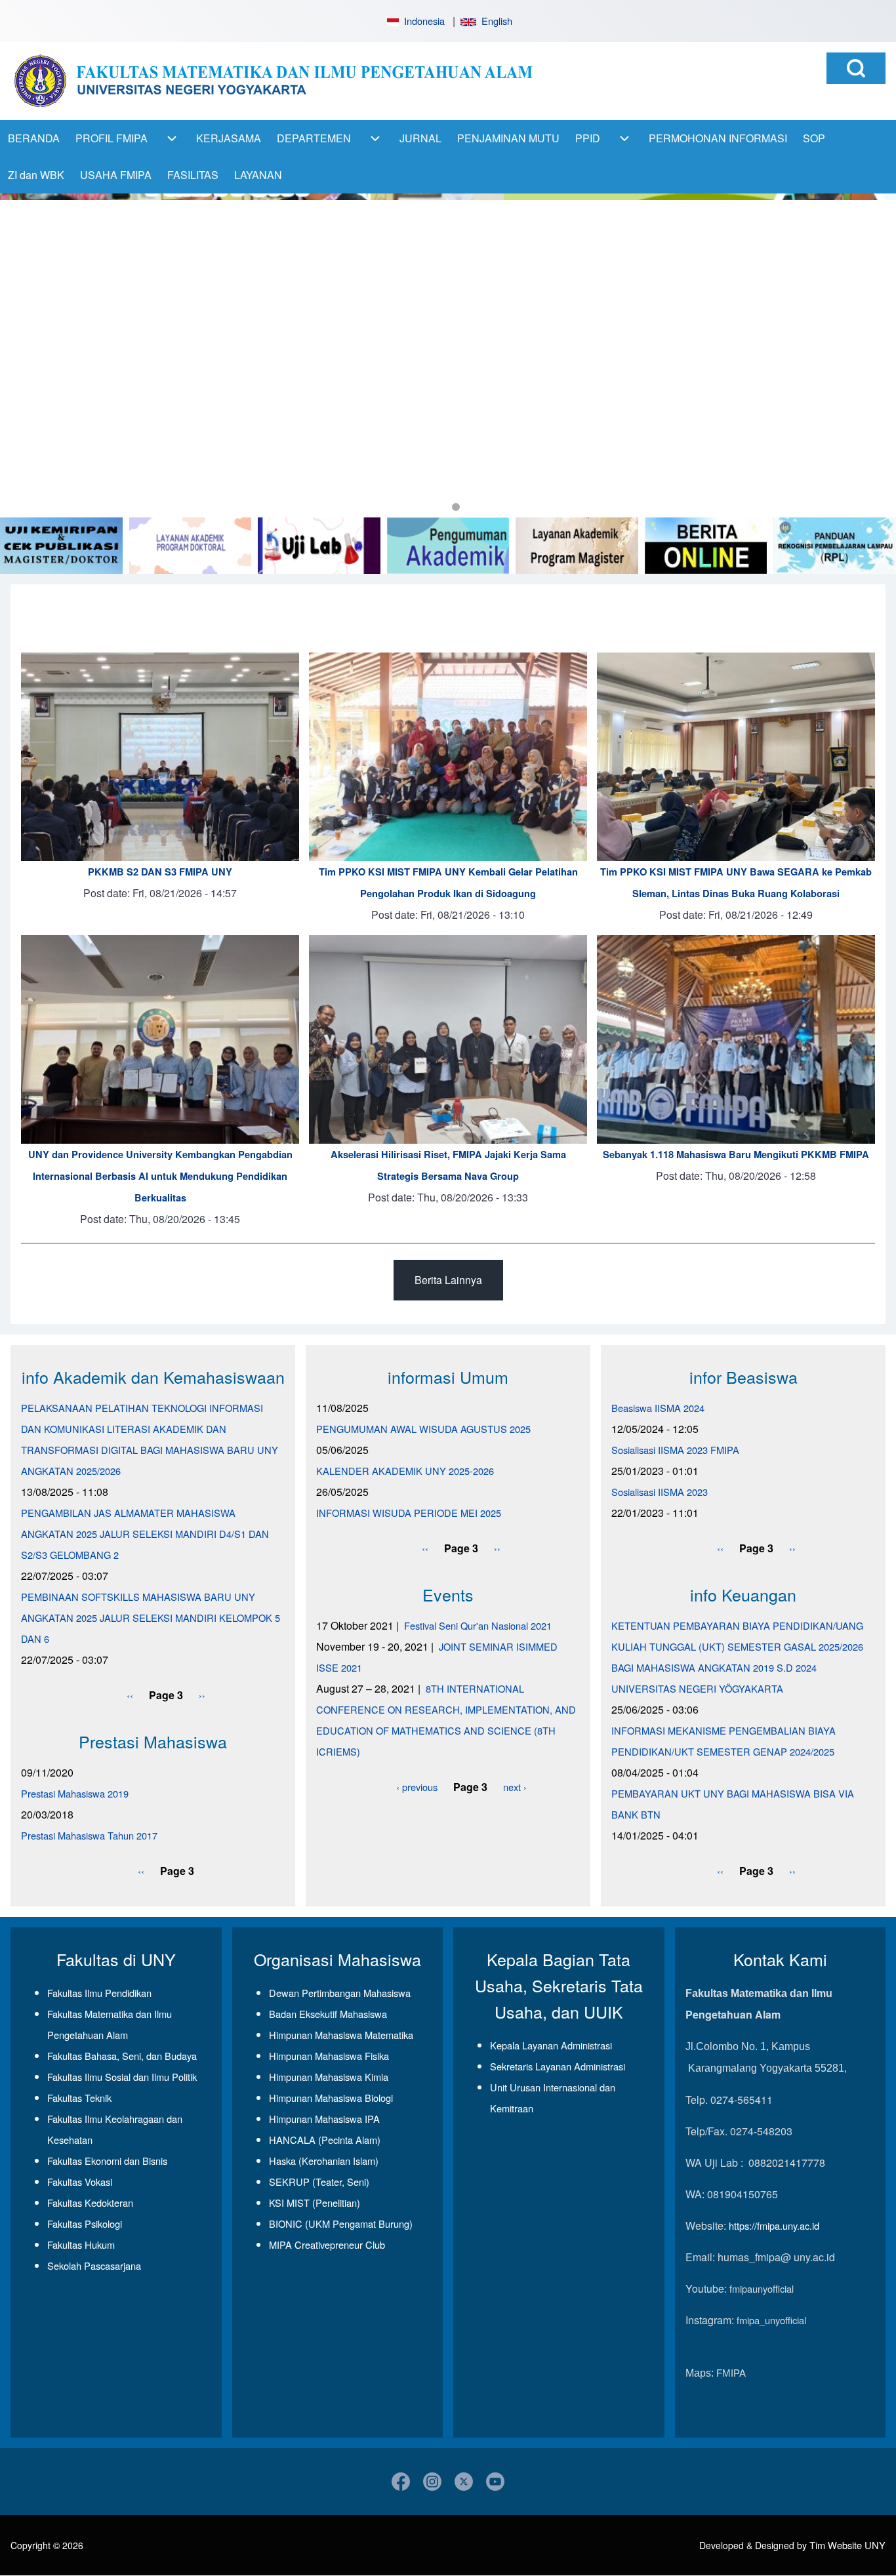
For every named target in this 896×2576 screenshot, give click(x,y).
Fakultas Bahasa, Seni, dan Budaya (122, 2056)
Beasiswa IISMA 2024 (658, 1408)
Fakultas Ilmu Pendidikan (99, 1993)
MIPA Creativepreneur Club (327, 2244)
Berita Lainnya (448, 1280)
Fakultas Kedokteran (90, 2203)
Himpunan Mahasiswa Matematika (341, 2035)
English (494, 21)
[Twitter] (464, 2482)
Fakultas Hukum (81, 2244)
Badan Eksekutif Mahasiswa (328, 2014)
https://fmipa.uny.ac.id (774, 2225)
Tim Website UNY (847, 2545)
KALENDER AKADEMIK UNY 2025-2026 (405, 1471)
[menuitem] (34, 138)
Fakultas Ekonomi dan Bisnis (107, 2161)
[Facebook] (401, 2482)
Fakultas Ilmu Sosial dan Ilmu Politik (122, 2077)
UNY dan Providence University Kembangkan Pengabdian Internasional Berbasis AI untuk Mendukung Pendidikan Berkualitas (160, 1176)
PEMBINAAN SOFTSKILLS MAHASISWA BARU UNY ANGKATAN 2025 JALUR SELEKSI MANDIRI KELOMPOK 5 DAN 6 (151, 1618)
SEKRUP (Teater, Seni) (319, 2182)
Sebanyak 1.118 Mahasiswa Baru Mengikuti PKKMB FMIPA (736, 1155)
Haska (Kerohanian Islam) (324, 2161)
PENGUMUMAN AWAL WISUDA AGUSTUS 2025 (423, 1429)
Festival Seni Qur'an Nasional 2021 (478, 1625)
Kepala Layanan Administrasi (551, 2045)
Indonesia (422, 21)
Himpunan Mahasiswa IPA (324, 2119)
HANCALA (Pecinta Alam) (325, 2140)
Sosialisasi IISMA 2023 (660, 1492)
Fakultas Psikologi (85, 2224)
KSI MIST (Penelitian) (315, 2203)
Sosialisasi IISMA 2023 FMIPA (675, 1450)
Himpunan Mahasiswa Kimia (329, 2077)
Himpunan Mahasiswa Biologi (331, 2098)
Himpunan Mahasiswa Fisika (329, 2056)
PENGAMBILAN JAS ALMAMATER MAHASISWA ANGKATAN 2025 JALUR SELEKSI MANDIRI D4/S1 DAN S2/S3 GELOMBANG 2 (145, 1534)
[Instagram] (432, 2482)
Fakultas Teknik (79, 2098)
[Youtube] (495, 2482)
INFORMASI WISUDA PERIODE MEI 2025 (409, 1513)
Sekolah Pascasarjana (94, 2265)
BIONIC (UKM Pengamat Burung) (341, 2224)
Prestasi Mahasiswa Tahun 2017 (89, 1835)
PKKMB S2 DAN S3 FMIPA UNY (160, 872)
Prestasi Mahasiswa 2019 (75, 1793)
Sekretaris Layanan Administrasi (558, 2066)
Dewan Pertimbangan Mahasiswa (340, 1993)
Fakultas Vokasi (80, 2182)
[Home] (273, 81)
